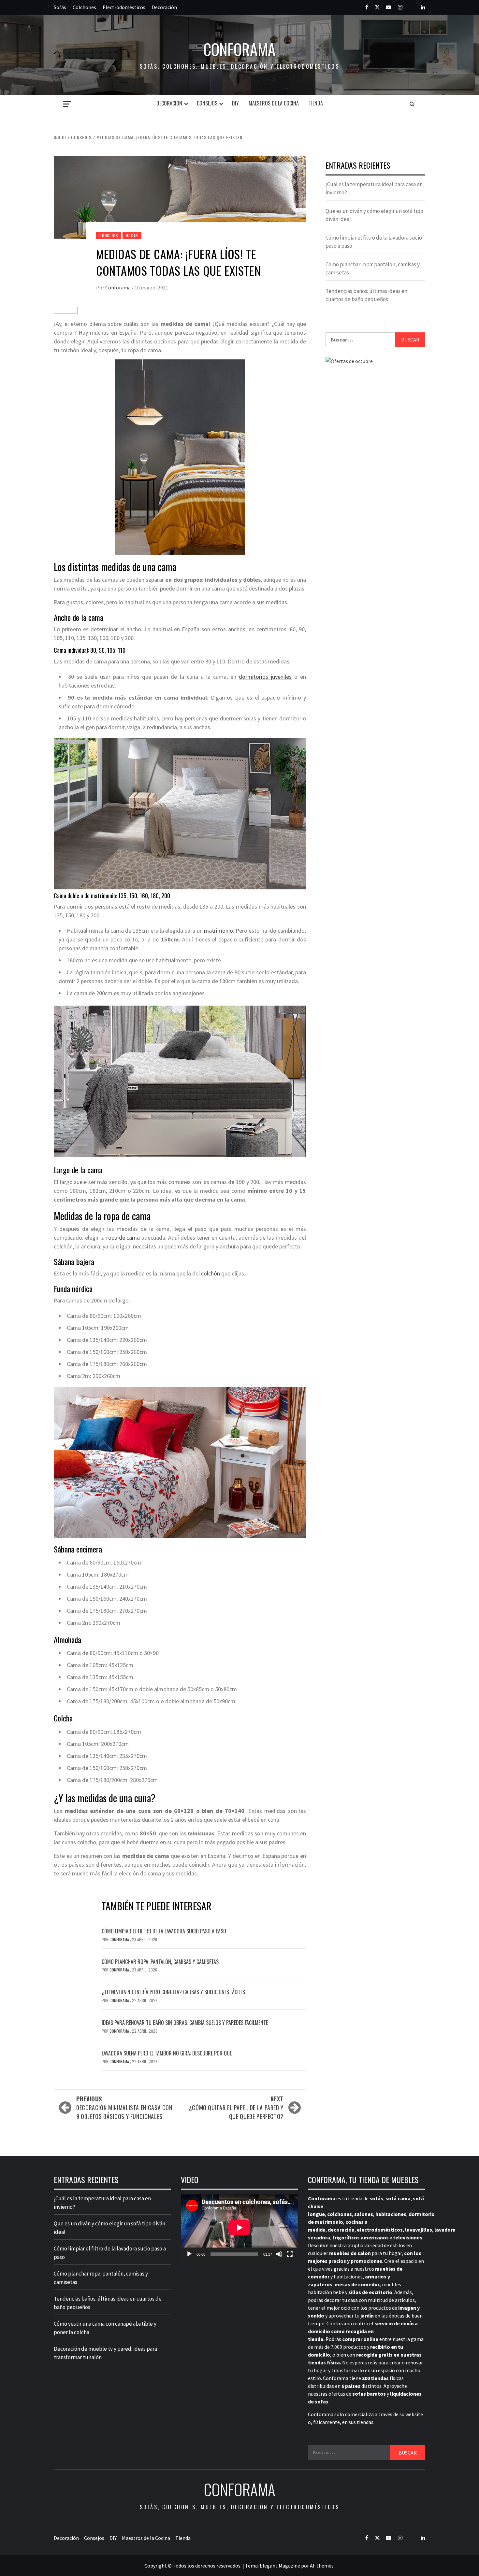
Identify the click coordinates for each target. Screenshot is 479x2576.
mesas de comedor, (358, 2284)
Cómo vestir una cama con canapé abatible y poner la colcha (105, 2328)
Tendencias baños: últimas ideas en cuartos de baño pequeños (366, 295)
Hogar (132, 236)
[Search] (412, 104)
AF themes (322, 2566)
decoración (341, 2230)
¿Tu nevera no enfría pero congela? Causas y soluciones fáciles (173, 1992)
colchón (210, 1273)
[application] (239, 2228)
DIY (235, 103)
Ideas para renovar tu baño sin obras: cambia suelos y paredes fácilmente (185, 2023)
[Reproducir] (189, 2254)
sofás (376, 2198)
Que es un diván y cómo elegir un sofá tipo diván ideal (374, 215)
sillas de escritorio (370, 2292)
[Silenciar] (279, 2254)
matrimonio (218, 931)
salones (364, 2214)
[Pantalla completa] (290, 2254)
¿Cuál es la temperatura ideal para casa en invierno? (374, 188)
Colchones (84, 7)
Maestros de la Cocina (274, 103)
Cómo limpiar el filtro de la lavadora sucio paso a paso (164, 1931)
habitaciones (391, 2214)
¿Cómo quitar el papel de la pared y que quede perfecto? (236, 2108)
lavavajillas (419, 2230)
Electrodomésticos (124, 7)
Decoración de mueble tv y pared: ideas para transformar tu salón (105, 2353)
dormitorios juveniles (265, 677)
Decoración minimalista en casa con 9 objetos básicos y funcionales (124, 2108)
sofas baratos (369, 2394)
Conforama (239, 49)
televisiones (408, 2237)
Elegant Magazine (280, 2566)
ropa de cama (123, 1238)
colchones (340, 2214)
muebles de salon (350, 2253)
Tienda (316, 103)
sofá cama (398, 2198)
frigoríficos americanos (361, 2237)
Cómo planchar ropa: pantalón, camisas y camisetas (160, 1962)
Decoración (164, 7)
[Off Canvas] (67, 104)
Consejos (207, 103)
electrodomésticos (380, 2230)
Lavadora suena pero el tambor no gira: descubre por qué (167, 2053)
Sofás (60, 7)
